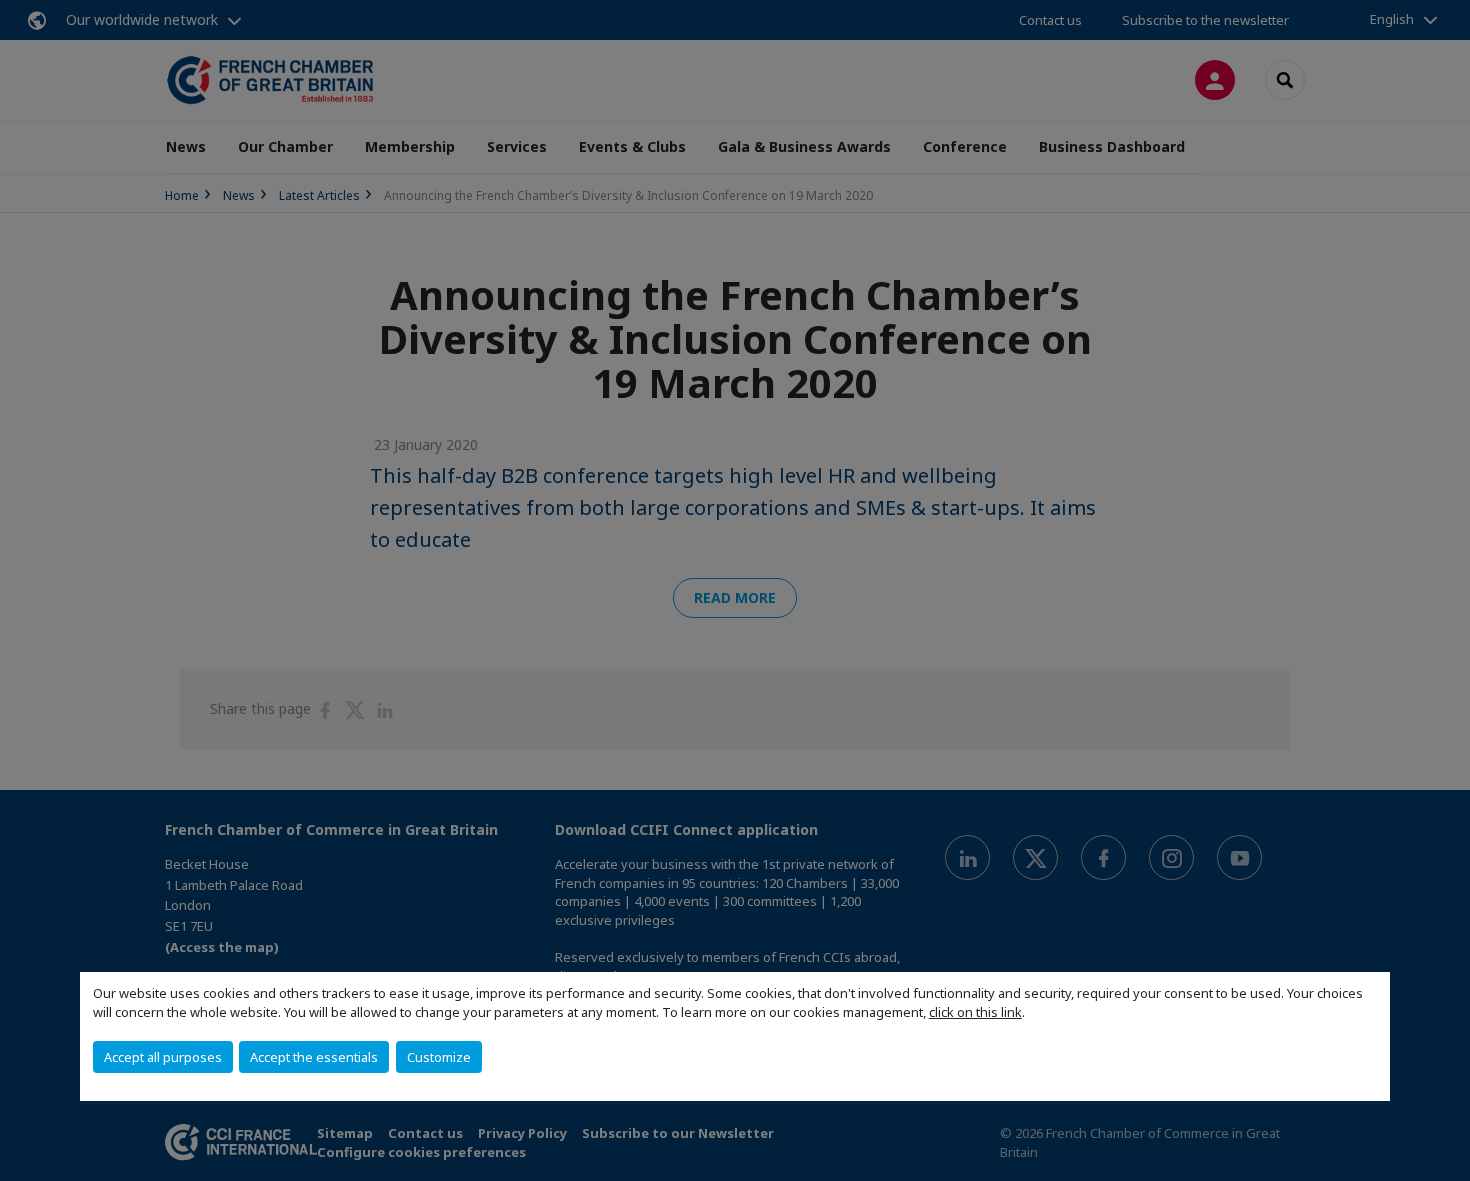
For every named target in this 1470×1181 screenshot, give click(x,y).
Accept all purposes (163, 1057)
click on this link (975, 1012)
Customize (439, 1057)
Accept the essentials (314, 1057)
